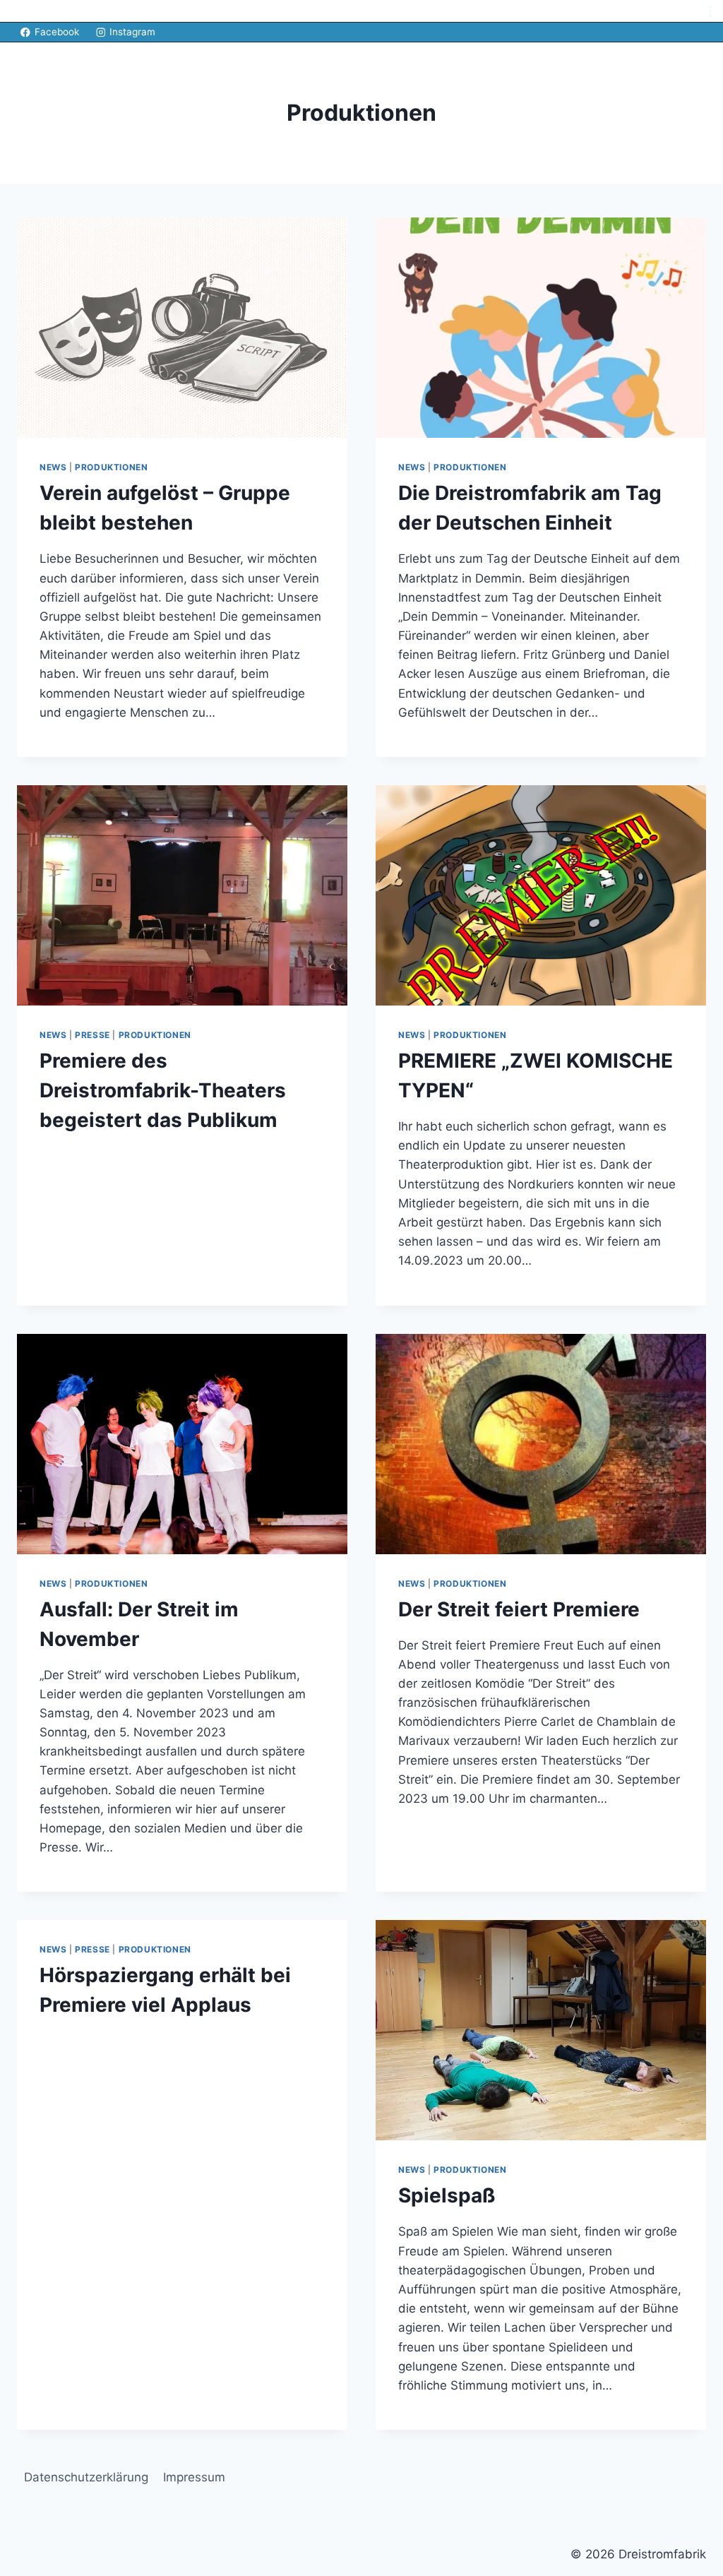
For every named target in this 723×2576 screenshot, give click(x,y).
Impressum (194, 2477)
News (53, 467)
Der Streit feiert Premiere (519, 1609)
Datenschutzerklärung (86, 2477)
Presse (92, 1035)
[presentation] (182, 328)
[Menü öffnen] (710, 11)
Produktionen (111, 467)
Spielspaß (447, 2195)
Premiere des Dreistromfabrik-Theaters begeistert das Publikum (163, 1090)
